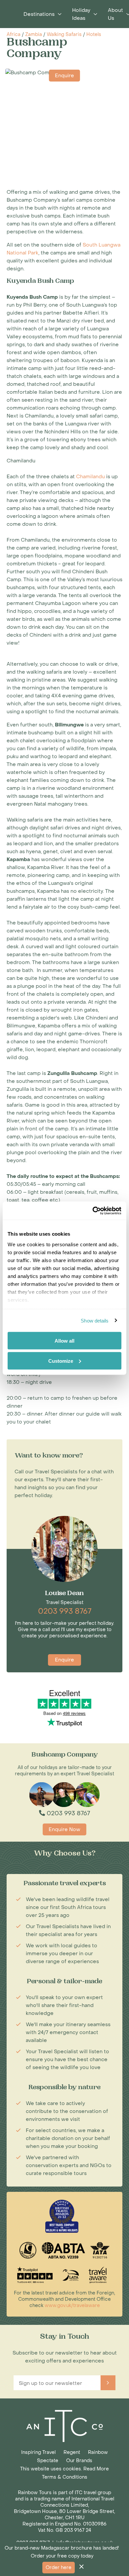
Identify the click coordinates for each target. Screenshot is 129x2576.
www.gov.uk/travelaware (72, 2306)
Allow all (64, 1341)
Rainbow (98, 2452)
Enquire (64, 76)
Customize (61, 1361)
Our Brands (79, 2461)
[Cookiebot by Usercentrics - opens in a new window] (93, 1211)
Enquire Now (64, 1829)
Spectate (48, 2461)
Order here (59, 2568)
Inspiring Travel (38, 2452)
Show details (95, 1320)
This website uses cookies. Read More (64, 2469)
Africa (14, 34)
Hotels (94, 34)
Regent (72, 2452)
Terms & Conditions (65, 2477)
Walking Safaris (64, 34)
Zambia (34, 34)
